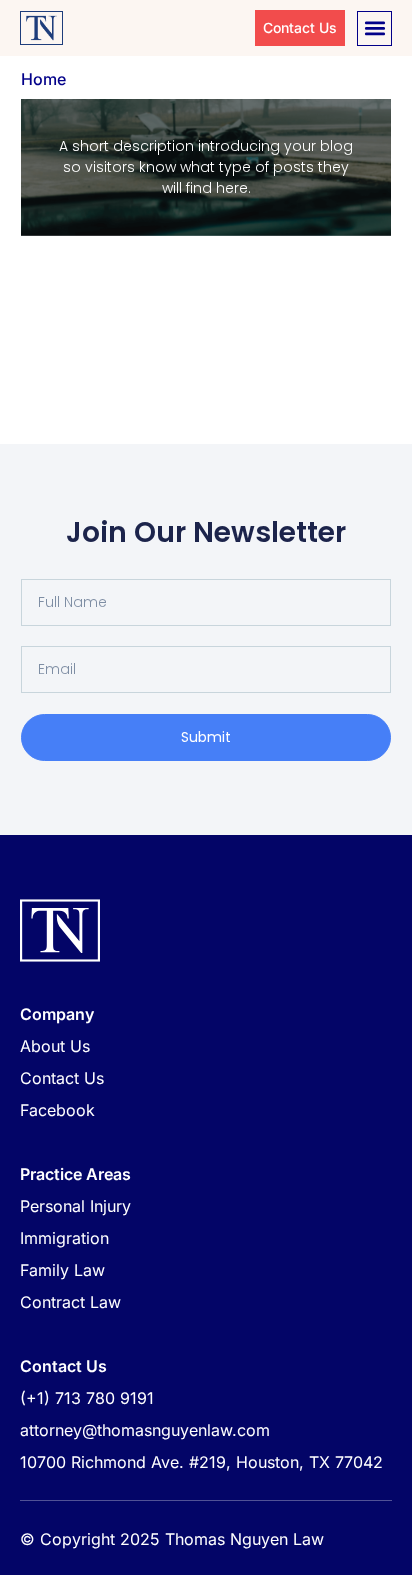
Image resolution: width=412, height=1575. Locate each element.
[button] (374, 28)
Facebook (57, 1110)
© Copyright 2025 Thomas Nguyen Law (172, 1539)
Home (43, 79)
